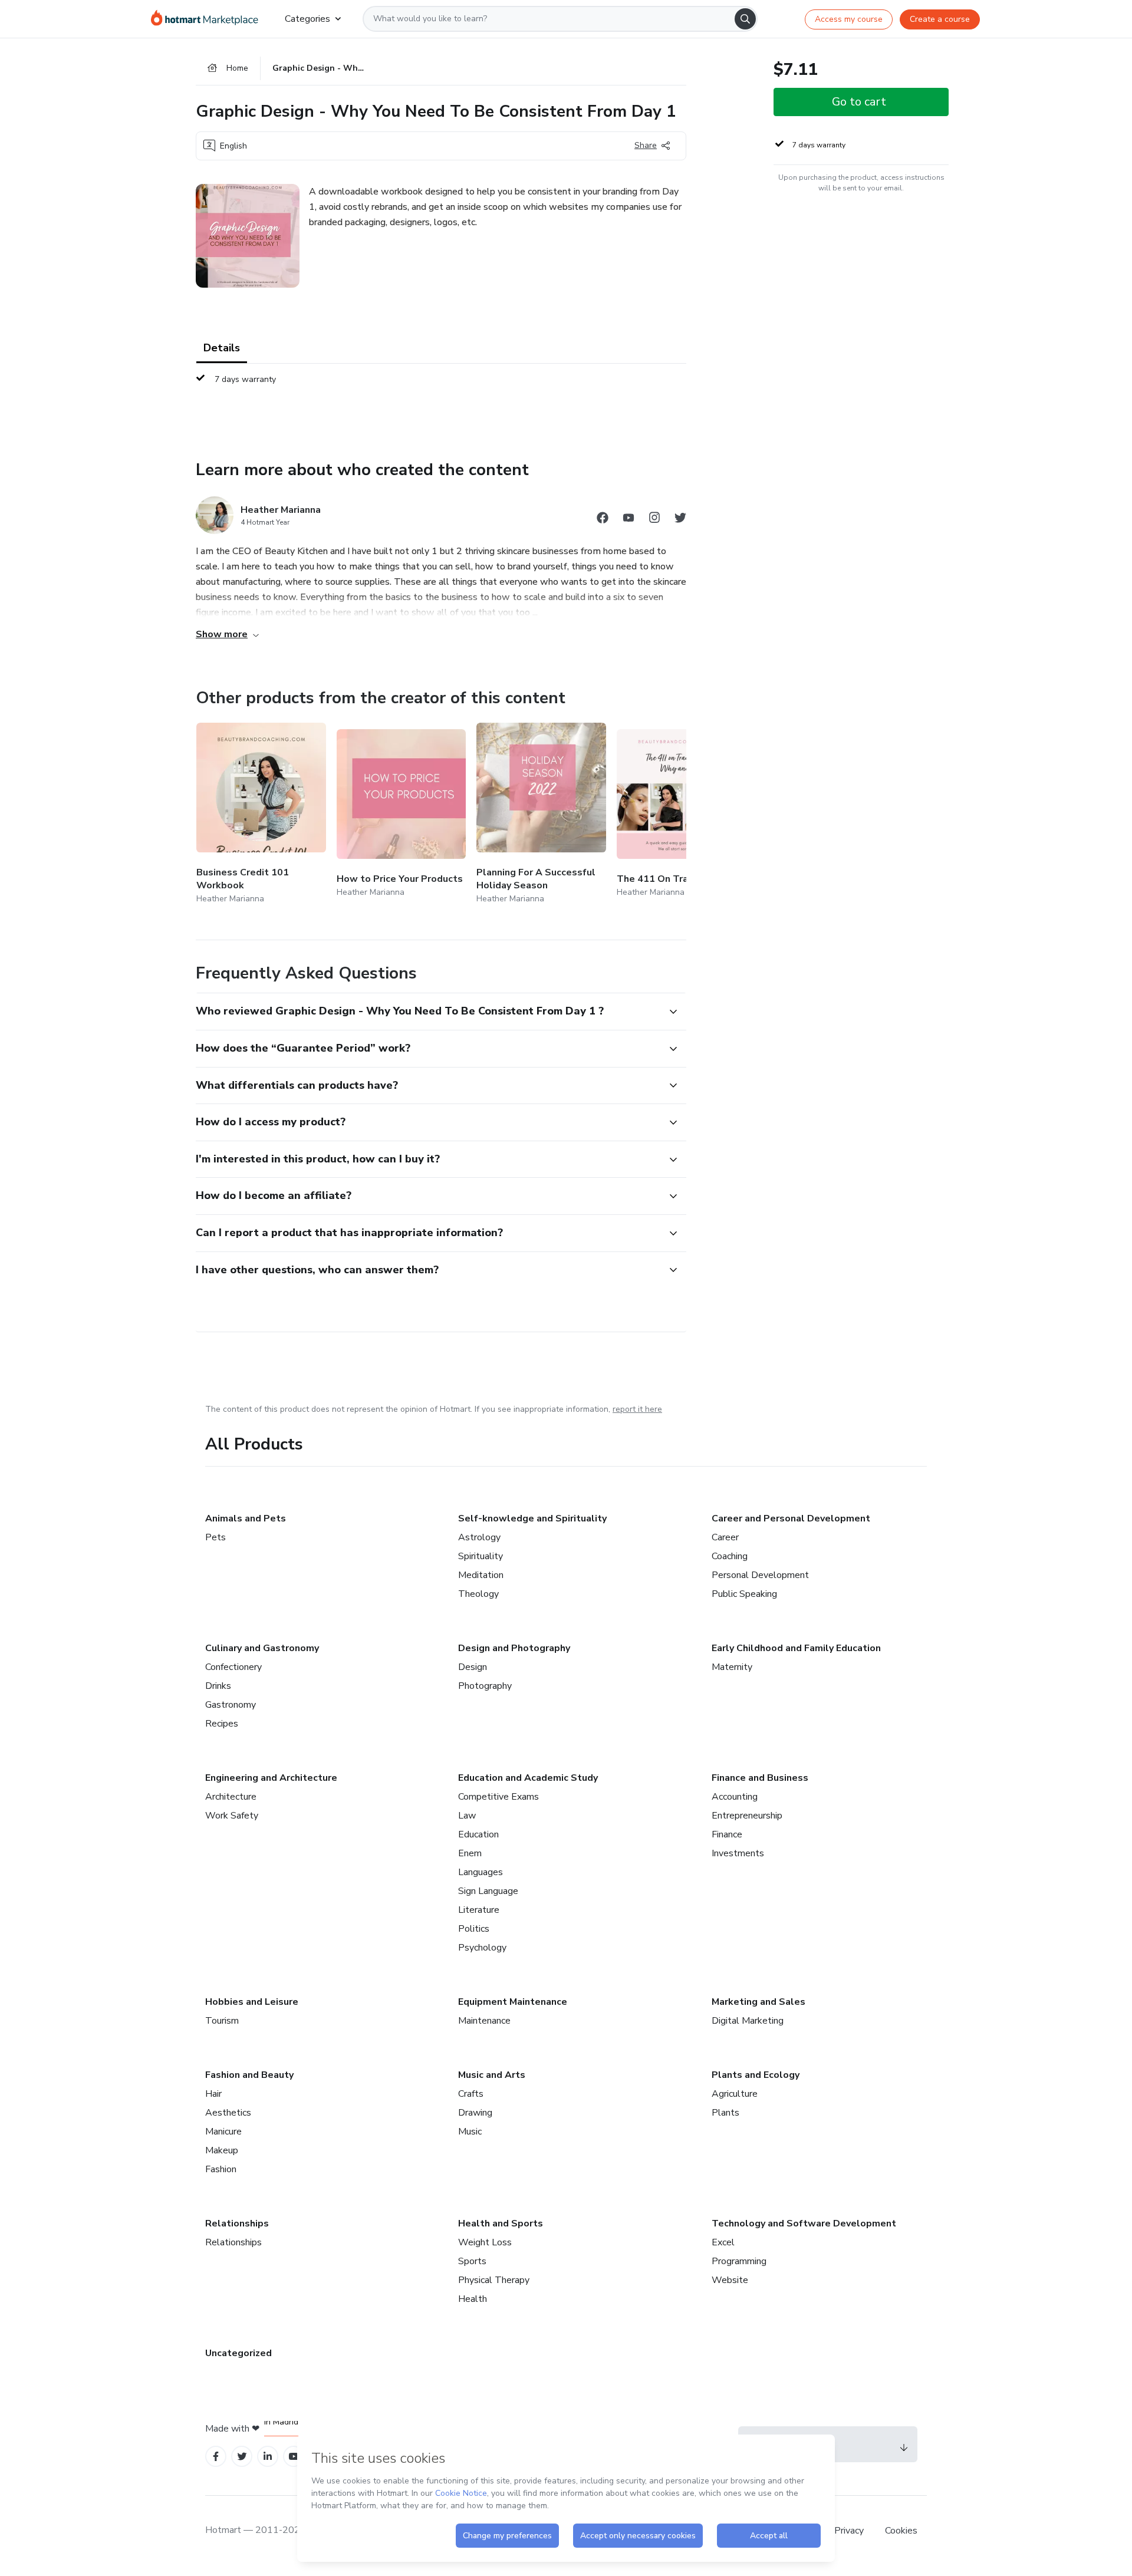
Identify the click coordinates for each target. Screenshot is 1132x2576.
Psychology (482, 1948)
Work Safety (232, 1816)
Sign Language (488, 1891)
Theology (478, 1594)
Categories (307, 19)
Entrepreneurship (747, 1816)
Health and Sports (501, 2223)
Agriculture (735, 2094)
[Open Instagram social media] (654, 520)
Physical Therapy (494, 2280)
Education (478, 1834)
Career (725, 1537)
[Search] (745, 19)
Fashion (221, 2169)
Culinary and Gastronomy (262, 1648)
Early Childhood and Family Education (796, 1648)
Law (467, 1816)
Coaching (730, 1556)
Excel (723, 2242)
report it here (637, 1409)
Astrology (479, 1537)
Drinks (218, 1686)
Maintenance (484, 2021)
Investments (738, 1853)
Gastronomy (231, 1705)
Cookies (901, 2531)
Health (473, 2299)
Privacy (850, 2531)
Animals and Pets (246, 1518)
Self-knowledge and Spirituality (532, 1518)
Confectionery (233, 1667)
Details (222, 348)
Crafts (471, 2094)
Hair (213, 2094)
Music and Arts (492, 2075)
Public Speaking (744, 1594)
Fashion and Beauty (249, 2075)
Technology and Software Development (804, 2223)
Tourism (222, 2021)
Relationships (237, 2223)
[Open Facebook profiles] (216, 2457)
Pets (215, 1537)
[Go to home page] (208, 19)
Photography (485, 1686)
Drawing (475, 2113)
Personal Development (760, 1575)
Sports (472, 2261)
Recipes (222, 1724)
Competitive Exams (498, 1797)
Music (470, 2132)
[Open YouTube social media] (628, 520)
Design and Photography (514, 1648)
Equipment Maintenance (513, 2002)
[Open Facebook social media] (603, 520)
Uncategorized (238, 2353)
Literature (479, 1910)
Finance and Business (760, 1778)
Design (473, 1667)
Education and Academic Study (528, 1778)
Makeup (222, 2150)
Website (730, 2280)
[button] (428, 1012)
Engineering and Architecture (271, 1778)
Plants (725, 2113)
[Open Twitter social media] (680, 520)
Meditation (481, 1575)
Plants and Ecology (756, 2075)
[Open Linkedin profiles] (268, 2457)
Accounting (735, 1797)
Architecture (231, 1797)
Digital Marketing (748, 2021)
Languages (481, 1872)
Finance (727, 1834)
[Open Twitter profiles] (242, 2457)
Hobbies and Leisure (252, 2002)
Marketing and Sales (758, 2002)
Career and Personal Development (791, 1518)
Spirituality (481, 1556)
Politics (474, 1929)
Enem (470, 1853)
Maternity (732, 1667)
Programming (739, 2261)
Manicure (223, 2132)
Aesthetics (228, 2113)
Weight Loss (485, 2242)
